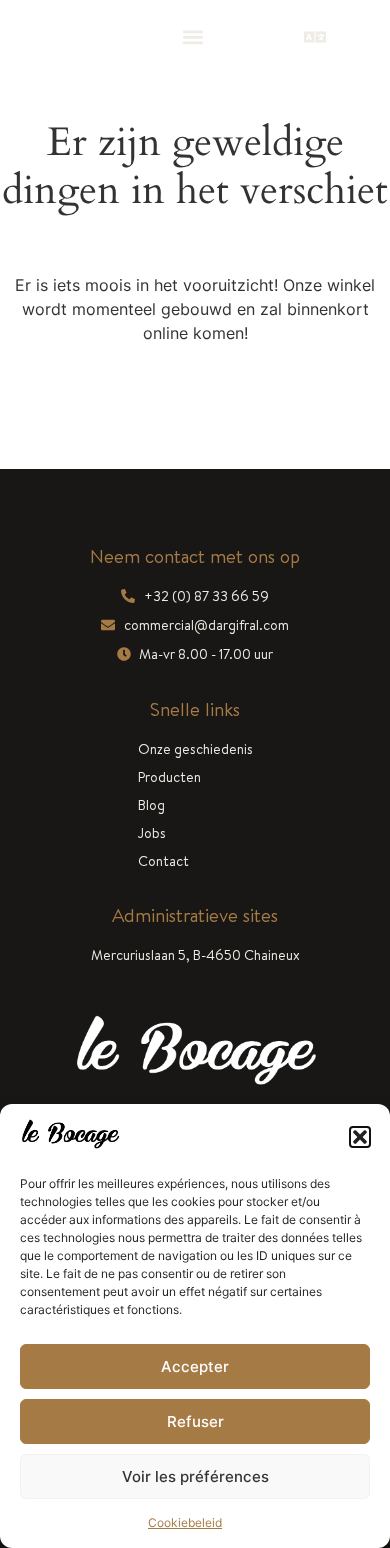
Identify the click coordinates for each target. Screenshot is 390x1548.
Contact (163, 861)
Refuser (195, 1421)
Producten (169, 777)
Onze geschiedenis (195, 749)
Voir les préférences (195, 1476)
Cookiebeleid (185, 1522)
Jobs (152, 833)
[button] (360, 1137)
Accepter (195, 1366)
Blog (151, 805)
